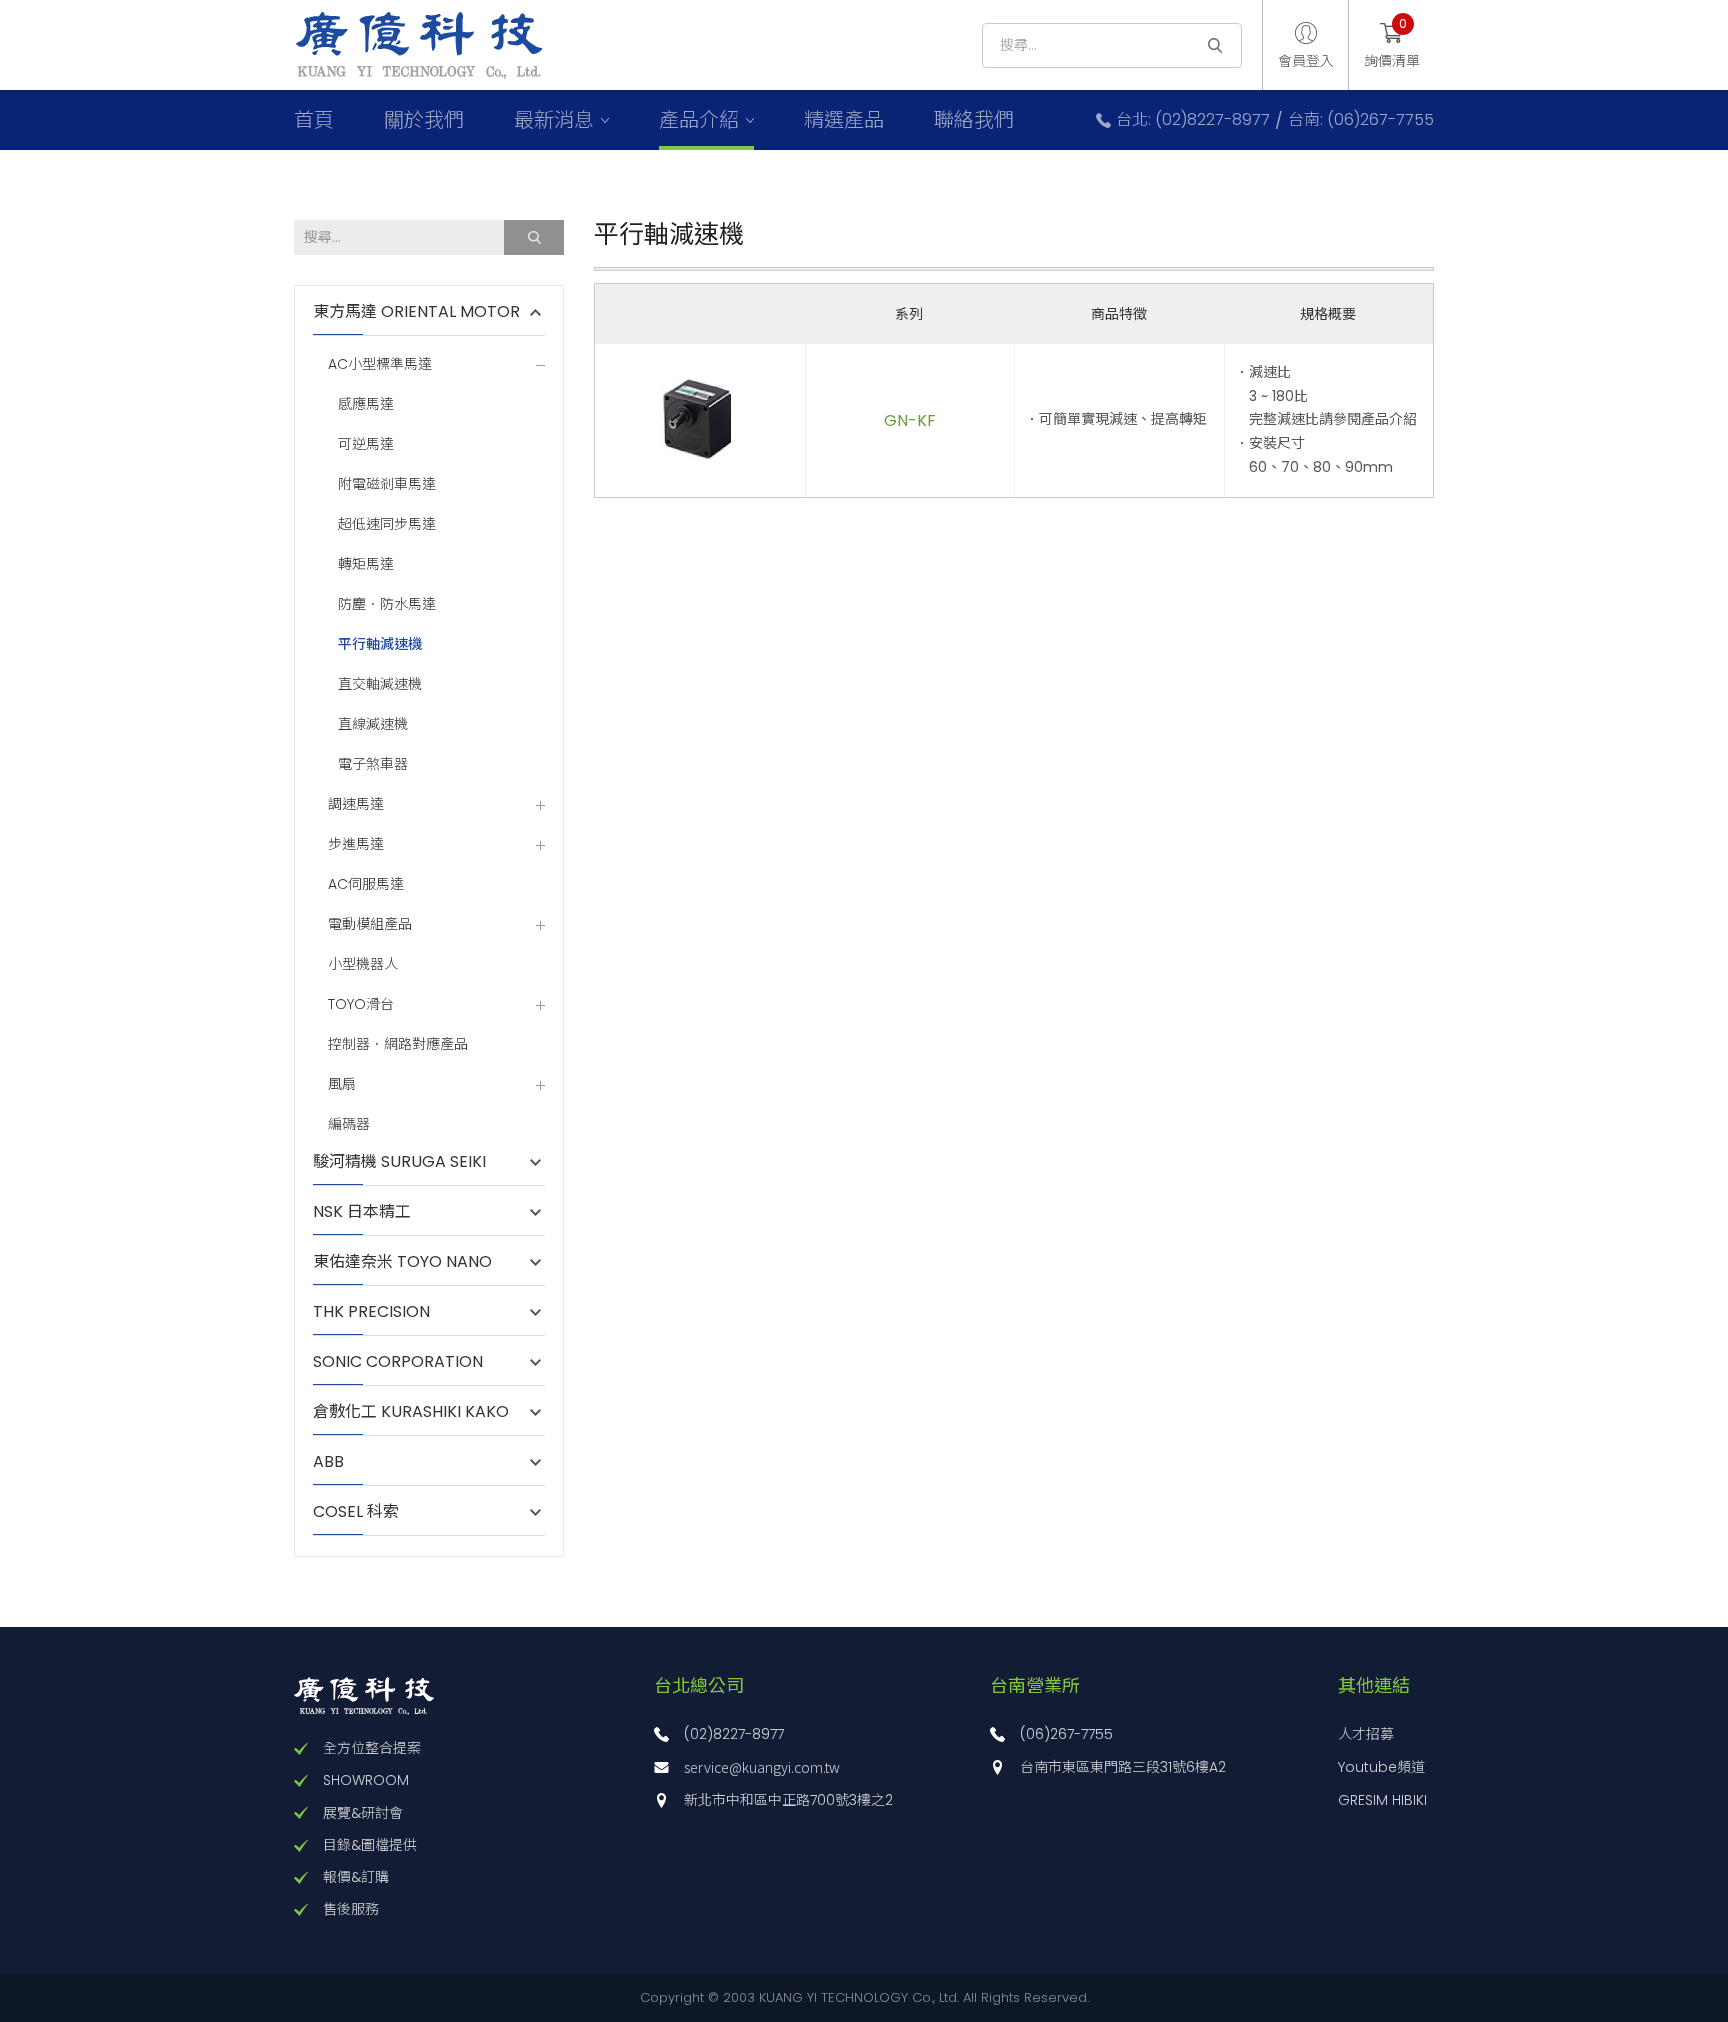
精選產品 (844, 120)
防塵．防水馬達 (387, 604)
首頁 (314, 120)
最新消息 (554, 120)
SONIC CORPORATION (398, 1362)
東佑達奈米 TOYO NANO (402, 1262)
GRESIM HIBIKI (1382, 1800)
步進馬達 (356, 844)
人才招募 (1366, 1734)
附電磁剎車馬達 (387, 484)
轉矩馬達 (366, 564)
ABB (338, 1462)
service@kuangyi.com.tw (762, 1767)
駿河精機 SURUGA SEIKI (399, 1162)
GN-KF (910, 420)
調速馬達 (356, 804)
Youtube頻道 (1381, 1767)
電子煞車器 (373, 764)
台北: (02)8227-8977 (1193, 120)
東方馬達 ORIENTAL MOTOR (416, 312)
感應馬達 (366, 404)
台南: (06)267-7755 (1361, 120)
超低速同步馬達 (387, 524)
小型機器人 (363, 964)
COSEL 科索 (356, 1512)
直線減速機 (373, 724)
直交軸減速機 (380, 684)
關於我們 (424, 120)
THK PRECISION (381, 1312)
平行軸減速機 (380, 644)
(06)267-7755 (1066, 1734)
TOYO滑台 (361, 1004)
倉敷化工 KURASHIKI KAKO (411, 1412)
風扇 (342, 1084)
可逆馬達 (366, 444)
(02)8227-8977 (734, 1734)
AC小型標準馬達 (380, 364)
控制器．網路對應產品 (398, 1044)
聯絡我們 (974, 120)
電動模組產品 (370, 924)
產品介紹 (699, 120)
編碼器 (349, 1124)
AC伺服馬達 (366, 884)
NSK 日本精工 (362, 1212)
